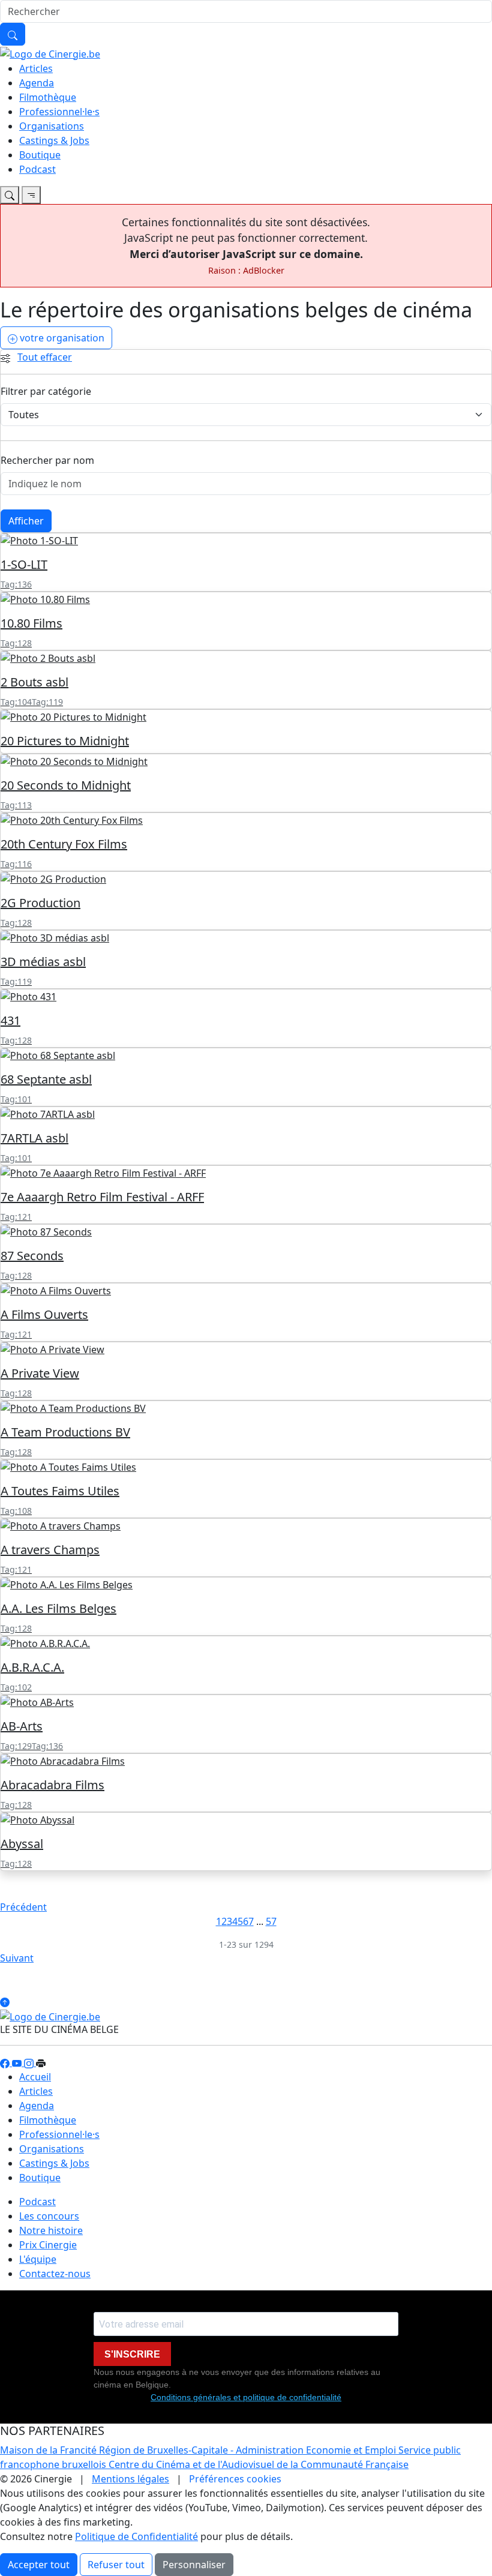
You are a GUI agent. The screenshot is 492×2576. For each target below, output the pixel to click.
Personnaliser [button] (194, 2565)
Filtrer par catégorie (46, 391)
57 (271, 1921)
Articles (36, 68)
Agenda (37, 83)
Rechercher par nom (47, 460)
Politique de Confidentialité (136, 2536)
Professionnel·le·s (59, 112)
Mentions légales (130, 2479)
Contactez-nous (55, 2274)
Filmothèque (48, 97)
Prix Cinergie (48, 2245)
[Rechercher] (13, 34)
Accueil (35, 2077)
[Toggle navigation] (10, 195)
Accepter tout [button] (39, 2565)
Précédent (23, 1907)
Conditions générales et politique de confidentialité (246, 2397)
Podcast (37, 169)
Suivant (17, 1958)
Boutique (40, 155)
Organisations (52, 126)
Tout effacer (45, 357)
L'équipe (38, 2259)
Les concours (49, 2216)
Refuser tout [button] (116, 2565)
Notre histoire (51, 2230)
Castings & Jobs (54, 140)
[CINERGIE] (50, 53)
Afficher (26, 521)
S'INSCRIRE (132, 2354)
